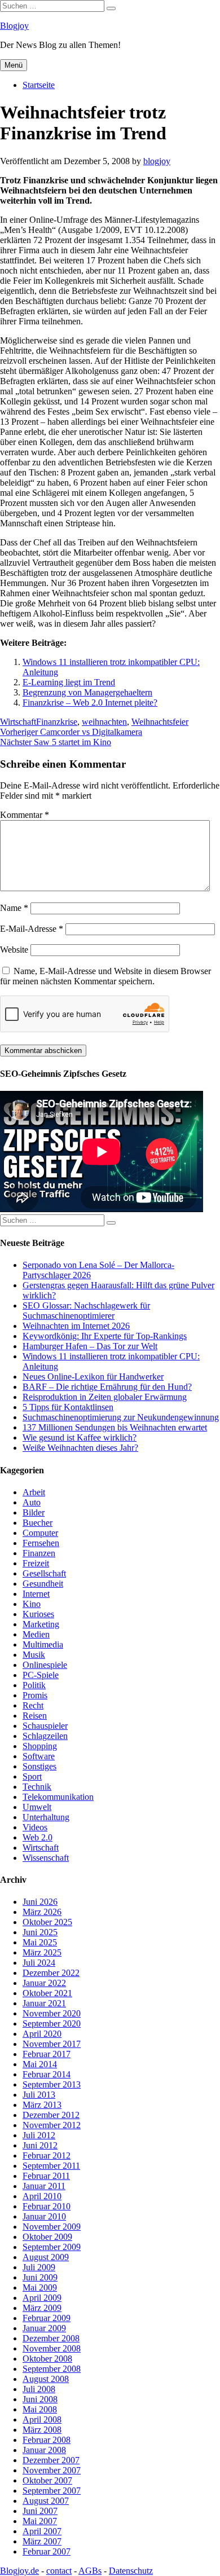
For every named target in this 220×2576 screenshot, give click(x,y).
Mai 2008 (40, 2409)
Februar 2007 (47, 2551)
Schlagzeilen (45, 1736)
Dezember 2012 (51, 2115)
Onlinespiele (45, 1665)
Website (14, 950)
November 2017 (52, 2044)
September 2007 (52, 2491)
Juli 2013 (39, 2095)
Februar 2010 (47, 2206)
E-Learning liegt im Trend (69, 682)
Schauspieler (45, 1726)
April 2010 (42, 2196)
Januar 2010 (44, 2216)
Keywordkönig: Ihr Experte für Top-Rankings (105, 1336)
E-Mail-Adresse (32, 929)
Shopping (40, 1746)
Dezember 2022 (51, 1973)
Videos (35, 1827)
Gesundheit (43, 1584)
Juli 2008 (39, 2389)
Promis (35, 1695)
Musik (34, 1655)
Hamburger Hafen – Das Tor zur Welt (90, 1346)
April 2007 (42, 2531)
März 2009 (42, 2308)
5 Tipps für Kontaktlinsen (68, 1407)
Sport (32, 1776)
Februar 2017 (47, 2054)
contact (59, 2571)
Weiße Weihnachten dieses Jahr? (80, 1448)
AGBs (90, 2571)
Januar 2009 (44, 2328)
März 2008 (42, 2430)
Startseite (39, 85)
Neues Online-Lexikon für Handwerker (93, 1377)
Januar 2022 (44, 1983)
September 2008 (52, 2369)
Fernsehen (41, 1543)
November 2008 (52, 2348)
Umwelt (37, 1807)
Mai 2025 (40, 1942)
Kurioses (38, 1614)
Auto (32, 1502)
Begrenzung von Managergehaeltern (87, 692)
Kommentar (25, 815)
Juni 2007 (40, 2511)
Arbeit (34, 1492)
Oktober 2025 (47, 1922)
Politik (34, 1685)
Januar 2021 (44, 2003)
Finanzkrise (57, 722)
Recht (33, 1705)
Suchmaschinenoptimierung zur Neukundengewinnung (121, 1417)
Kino (32, 1604)
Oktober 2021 (47, 1993)
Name (14, 908)
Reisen (35, 1716)
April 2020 (42, 2034)
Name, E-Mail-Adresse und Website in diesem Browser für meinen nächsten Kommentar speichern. (105, 976)
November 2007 (52, 2470)
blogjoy (157, 161)
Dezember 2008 (51, 2338)
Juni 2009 (40, 2277)
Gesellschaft (44, 1573)
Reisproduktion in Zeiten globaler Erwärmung (105, 1397)
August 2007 (46, 2501)
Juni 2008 (40, 2399)
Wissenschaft (46, 1858)
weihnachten (104, 722)
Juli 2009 (39, 2267)
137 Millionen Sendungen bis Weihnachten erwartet (115, 1427)
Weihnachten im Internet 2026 (76, 1326)
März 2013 (42, 2105)
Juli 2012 (39, 2135)
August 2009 (46, 2257)
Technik (37, 1787)
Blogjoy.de (19, 2571)
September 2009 (52, 2247)
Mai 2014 (40, 2064)
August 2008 (46, 2379)
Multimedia (43, 1644)
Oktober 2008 (47, 2359)
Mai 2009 (40, 2287)
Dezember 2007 (51, 2460)
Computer (40, 1533)
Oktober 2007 (47, 2480)
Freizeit (36, 1563)
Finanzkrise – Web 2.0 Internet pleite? (90, 703)
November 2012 (52, 2125)
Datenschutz (131, 2571)
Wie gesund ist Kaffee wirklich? (80, 1437)
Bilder (34, 1512)
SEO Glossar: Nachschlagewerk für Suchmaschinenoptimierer (86, 1311)
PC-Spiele (41, 1675)
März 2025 (42, 1952)
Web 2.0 (38, 1837)
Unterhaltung (46, 1817)
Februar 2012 (47, 2156)
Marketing (41, 1624)
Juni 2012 (40, 2145)
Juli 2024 (39, 1963)
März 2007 (42, 2541)
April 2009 (42, 2298)
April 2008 (42, 2419)
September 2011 (51, 2166)
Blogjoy (14, 26)
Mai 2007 (40, 2521)
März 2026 (42, 1912)
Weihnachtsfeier (160, 722)
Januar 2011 (44, 2186)
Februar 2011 (46, 2176)
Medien (36, 1634)
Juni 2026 (40, 1902)
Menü (14, 65)
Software (39, 1756)
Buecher (38, 1523)
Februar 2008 (47, 2440)
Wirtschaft (18, 722)
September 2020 (52, 2024)
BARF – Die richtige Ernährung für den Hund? (107, 1387)
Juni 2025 (40, 1932)
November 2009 (52, 2227)
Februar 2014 (47, 2074)
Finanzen (39, 1553)
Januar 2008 (44, 2450)
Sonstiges (39, 1766)
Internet (36, 1594)
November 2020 (52, 2013)
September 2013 (52, 2084)
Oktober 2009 (47, 2237)
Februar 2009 (47, 2318)
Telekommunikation (58, 1797)
